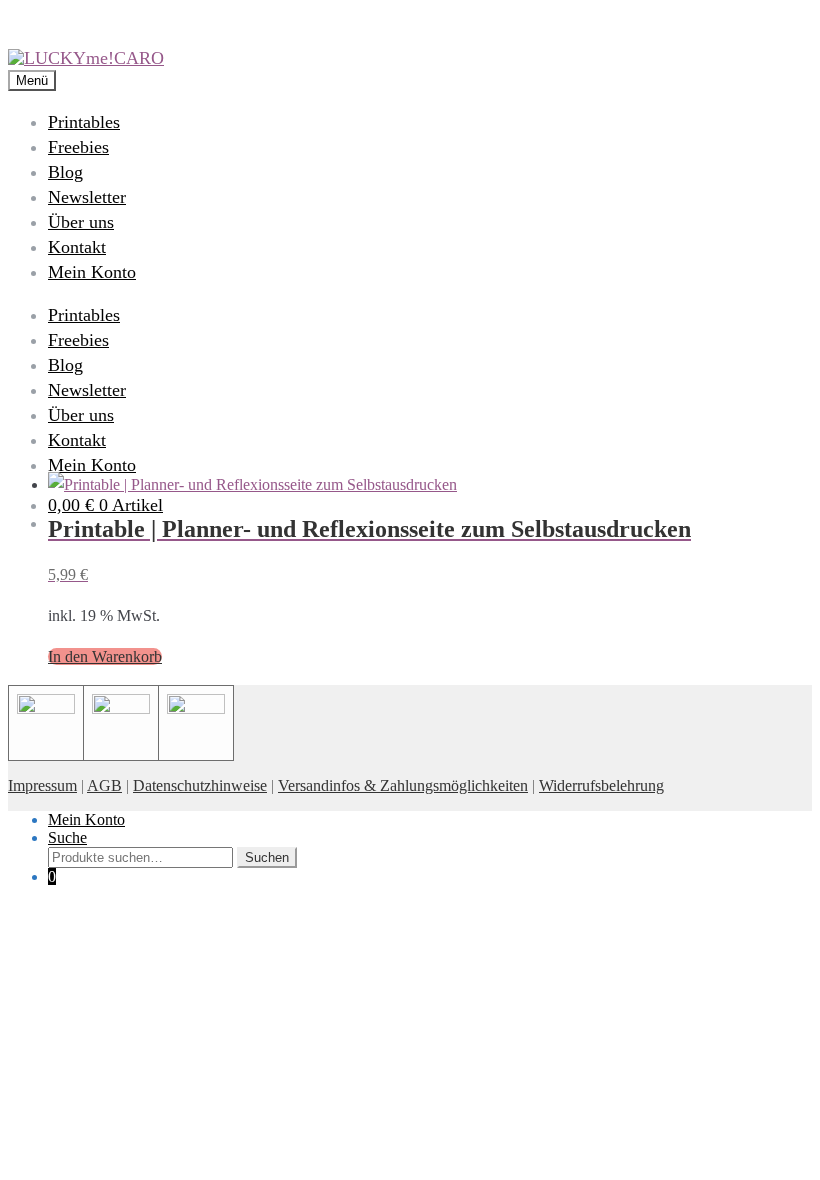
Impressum (42, 785)
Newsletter (87, 197)
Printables (84, 122)
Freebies (78, 147)
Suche (67, 837)
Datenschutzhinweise (200, 785)
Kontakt (77, 247)
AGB (104, 785)
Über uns (81, 222)
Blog (65, 172)
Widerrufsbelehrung (601, 785)
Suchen (267, 857)
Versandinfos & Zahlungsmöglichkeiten (403, 785)
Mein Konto (92, 272)
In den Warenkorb (105, 656)
